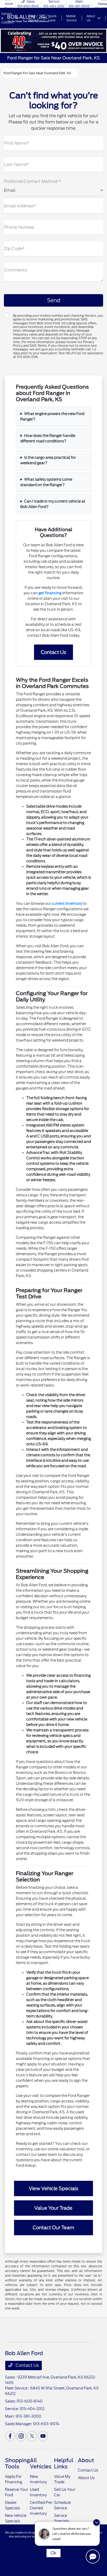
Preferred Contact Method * (32, 181)
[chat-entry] (93, 2556)
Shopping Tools (17, 2463)
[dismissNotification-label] (96, 2522)
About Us (86, 2478)
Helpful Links (64, 2463)
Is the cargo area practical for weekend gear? (48, 460)
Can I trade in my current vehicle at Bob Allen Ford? (53, 504)
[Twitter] (32, 2436)
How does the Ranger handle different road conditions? (48, 438)
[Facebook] (10, 2436)
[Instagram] (21, 2436)
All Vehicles (41, 2463)
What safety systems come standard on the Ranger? (46, 482)
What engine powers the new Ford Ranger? (52, 416)
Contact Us (27, 2365)
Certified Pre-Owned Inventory (42, 2508)
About (86, 2460)
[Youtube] (43, 2436)
